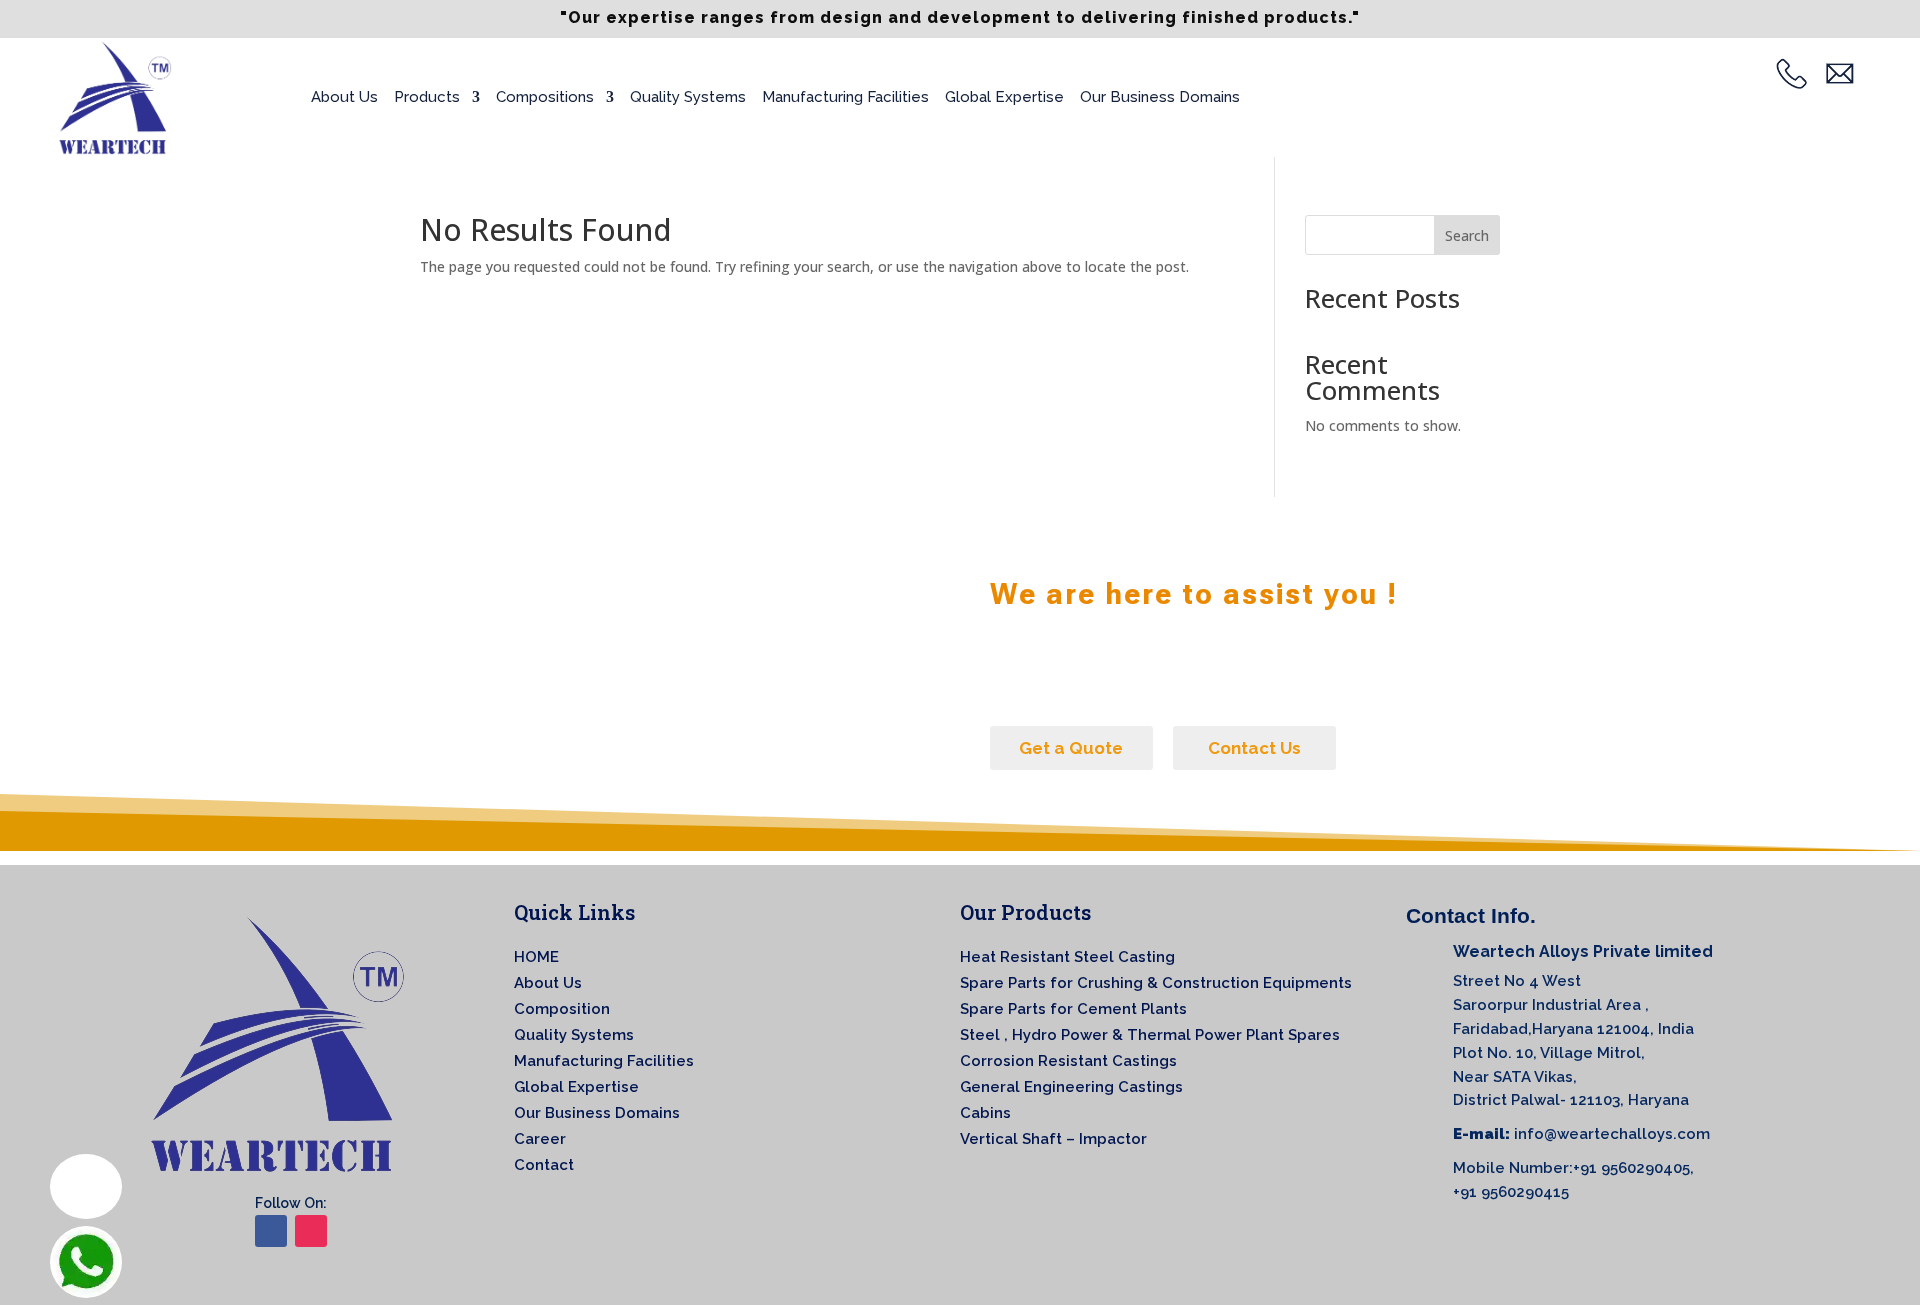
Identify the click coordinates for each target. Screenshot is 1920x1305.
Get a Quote (1071, 748)
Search (1467, 235)
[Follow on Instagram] (311, 1231)
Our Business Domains (1160, 97)
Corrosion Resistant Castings (1068, 1061)
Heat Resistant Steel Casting (1067, 957)
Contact (544, 1165)
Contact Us (1254, 748)
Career (540, 1139)
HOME (536, 957)
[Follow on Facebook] (271, 1231)
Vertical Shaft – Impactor (1053, 1139)
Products (427, 97)
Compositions (545, 97)
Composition (562, 1009)
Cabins (985, 1113)
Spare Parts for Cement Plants (1073, 1009)
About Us (344, 97)
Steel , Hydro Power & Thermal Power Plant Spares (1150, 1035)
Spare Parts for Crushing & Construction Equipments (1156, 983)
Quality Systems (688, 97)
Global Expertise (1004, 97)
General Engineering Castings (1071, 1087)
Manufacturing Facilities (845, 97)
